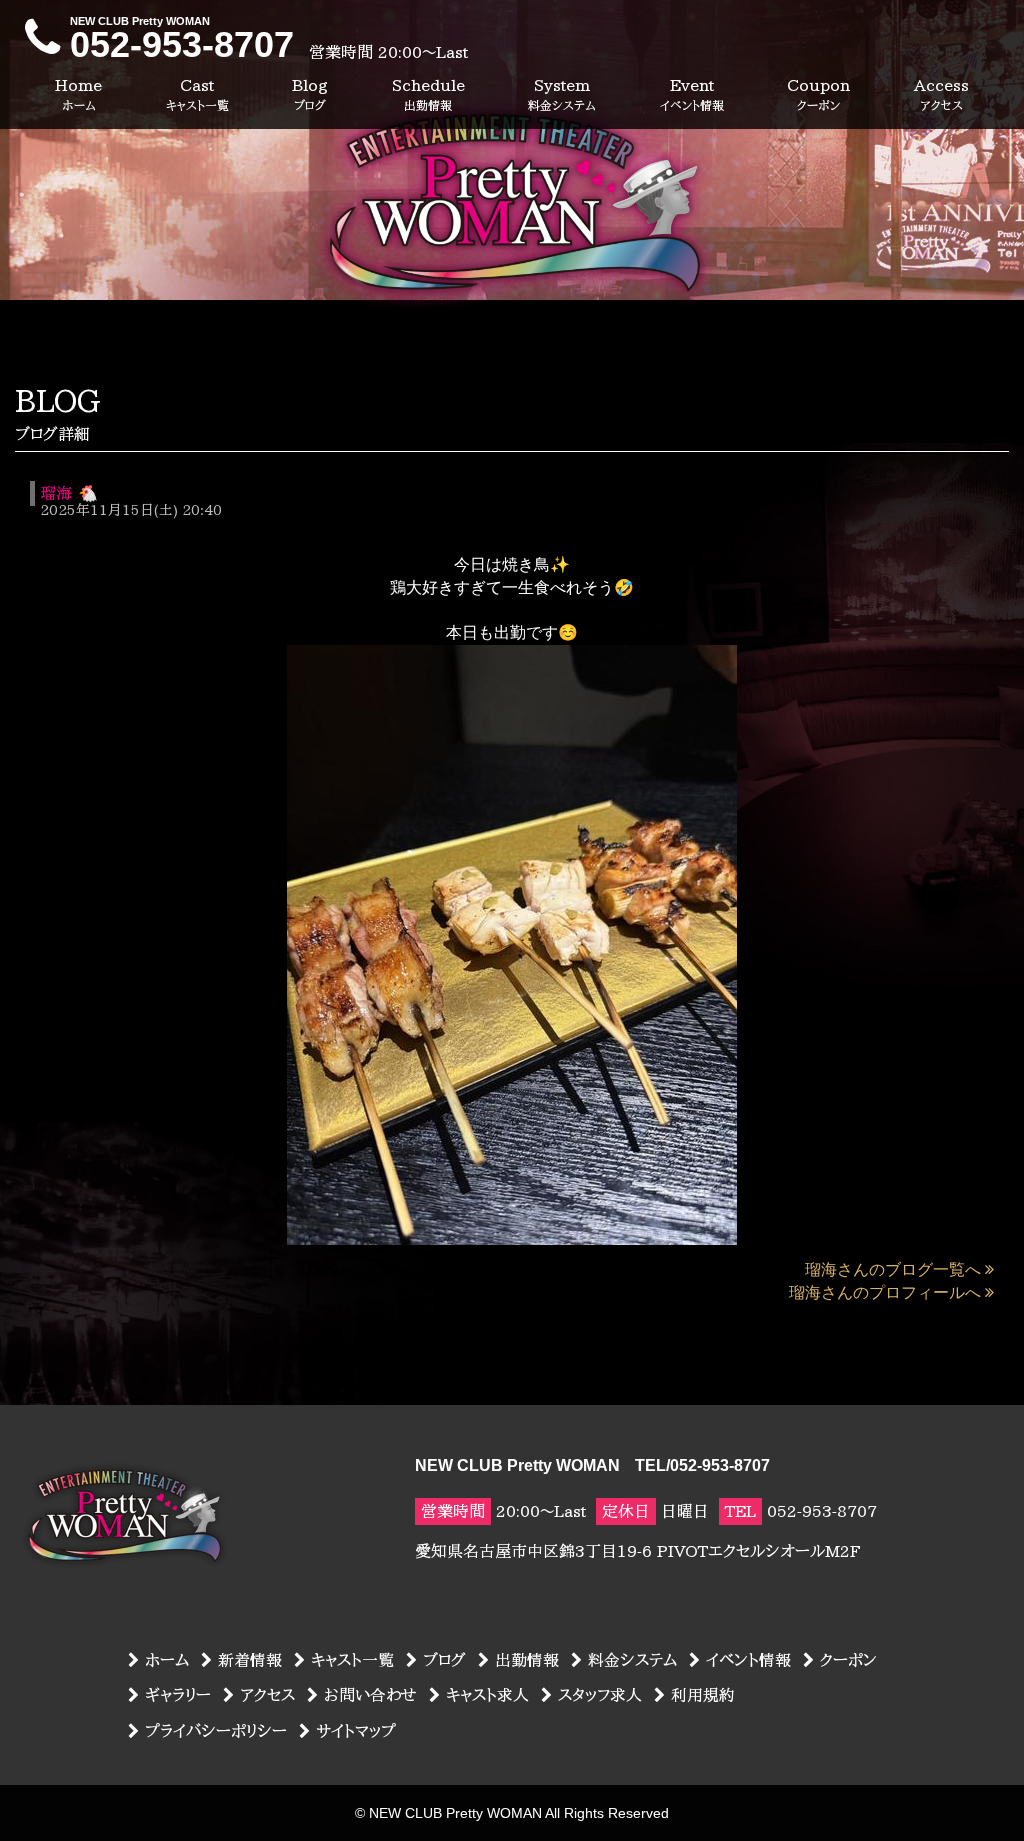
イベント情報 (748, 1660)
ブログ (444, 1660)
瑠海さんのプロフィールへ (885, 1292)
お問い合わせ (370, 1695)
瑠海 (56, 493)
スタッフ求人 (600, 1695)
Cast (197, 94)
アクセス (267, 1695)
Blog (310, 94)
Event (692, 94)
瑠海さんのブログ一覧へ (893, 1269)
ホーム (167, 1660)
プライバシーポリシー (216, 1731)
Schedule (428, 94)
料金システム (632, 1660)
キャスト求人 (487, 1695)
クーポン (848, 1660)
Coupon (818, 94)
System (562, 94)
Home (78, 94)
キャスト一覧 (352, 1660)
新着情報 (250, 1660)
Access (941, 94)
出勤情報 (527, 1660)
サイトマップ (356, 1731)
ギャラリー (178, 1695)
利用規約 (703, 1695)
